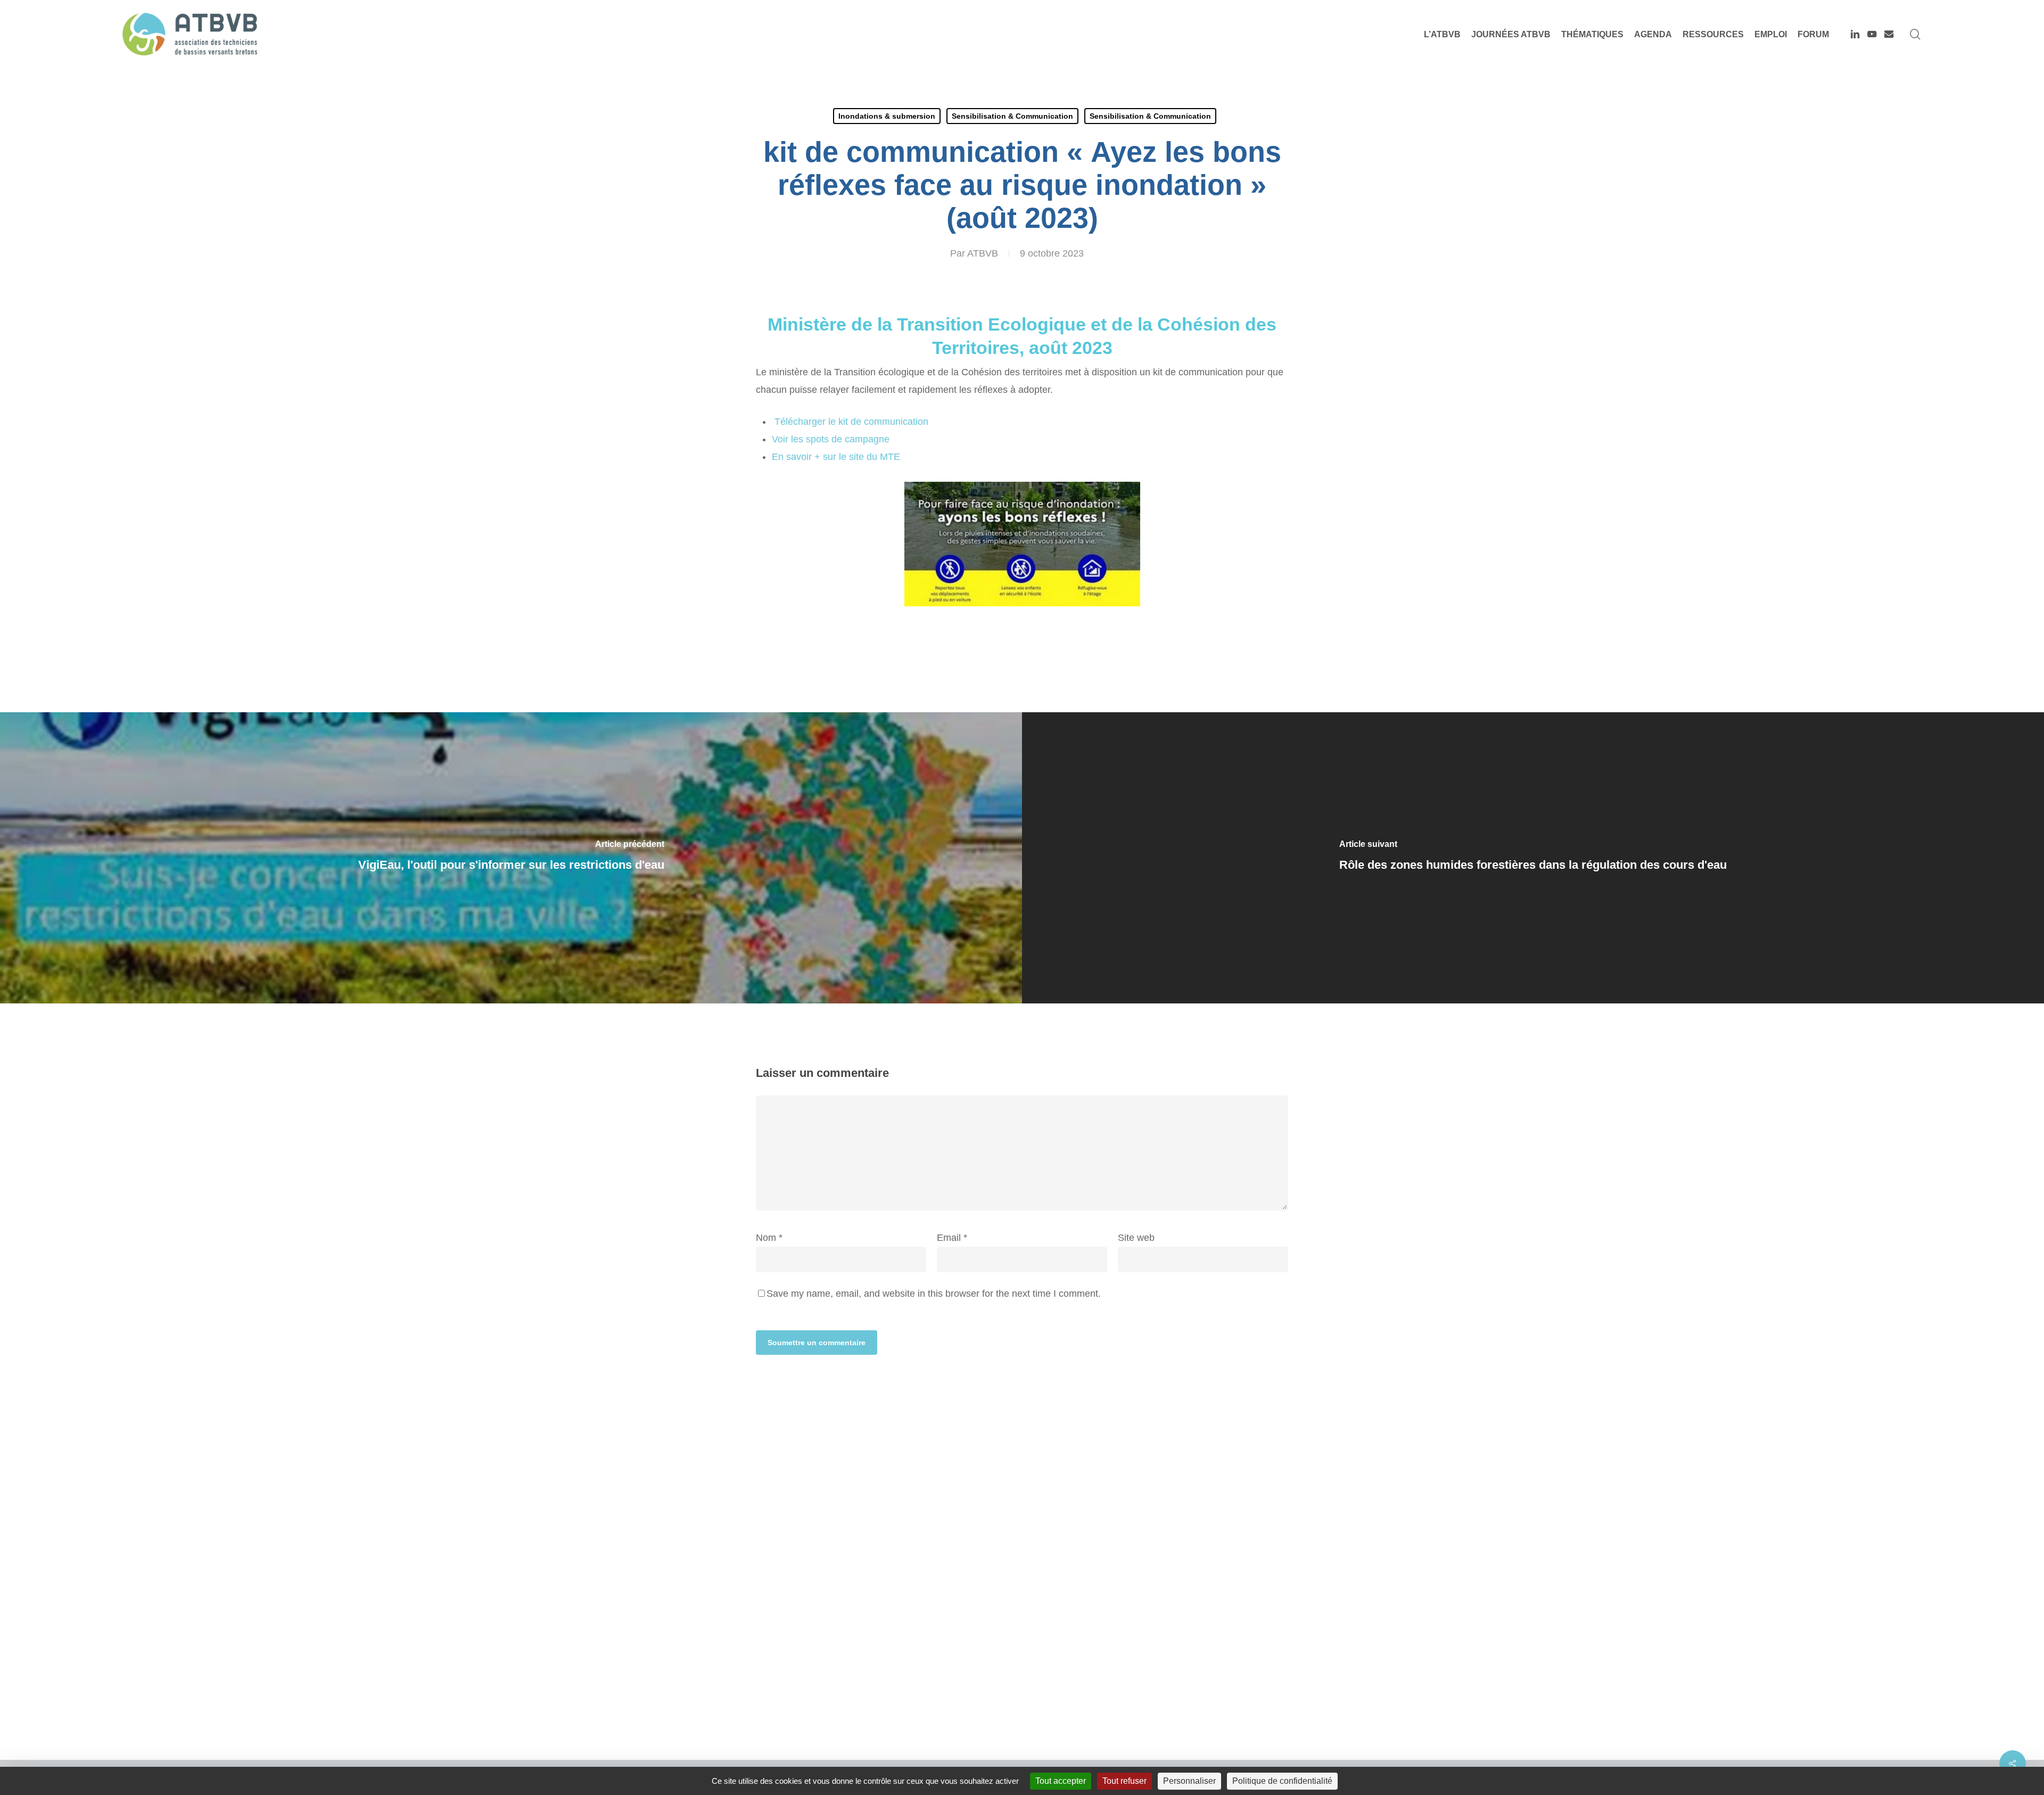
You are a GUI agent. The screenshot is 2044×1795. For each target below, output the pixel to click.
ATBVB (983, 253)
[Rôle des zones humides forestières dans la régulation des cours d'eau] (1533, 858)
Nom (769, 1238)
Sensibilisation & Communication (1012, 116)
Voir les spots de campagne (831, 439)
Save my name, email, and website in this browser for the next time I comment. (934, 1294)
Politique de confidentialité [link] (1282, 1781)
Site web (1136, 1238)
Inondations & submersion (887, 116)
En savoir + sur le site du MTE (836, 457)
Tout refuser (1124, 1781)
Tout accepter (1061, 1781)
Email (952, 1238)
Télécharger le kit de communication (850, 422)
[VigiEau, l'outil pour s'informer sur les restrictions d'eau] (511, 858)
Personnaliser (1189, 1781)
